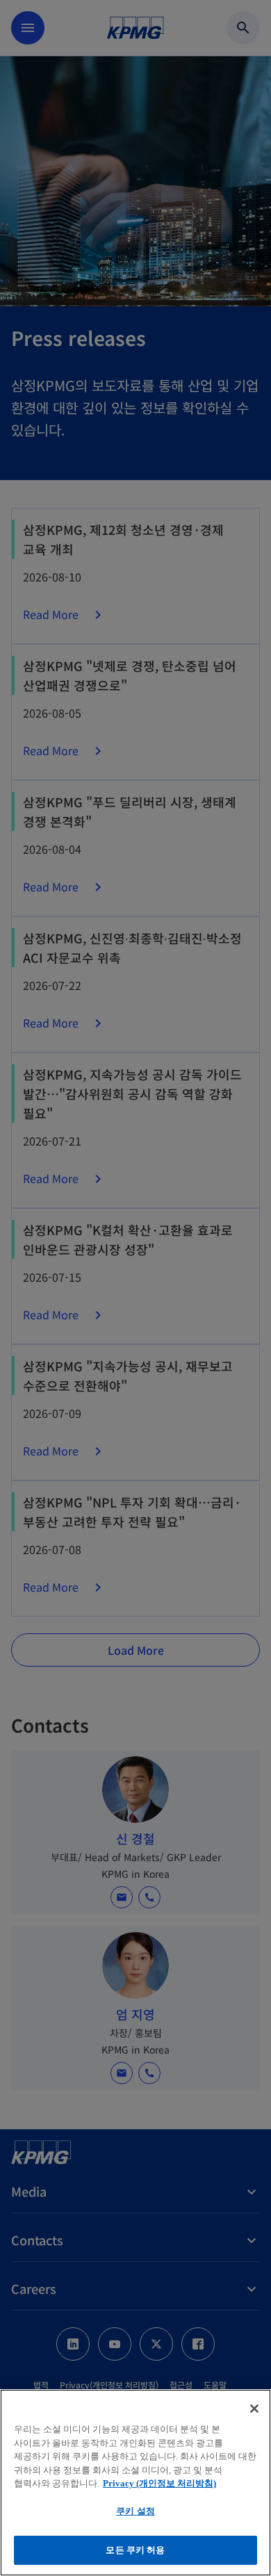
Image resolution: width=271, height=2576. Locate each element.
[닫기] (254, 2409)
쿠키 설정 (135, 2511)
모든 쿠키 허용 (135, 2550)
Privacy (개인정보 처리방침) (159, 2483)
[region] (135, 2483)
